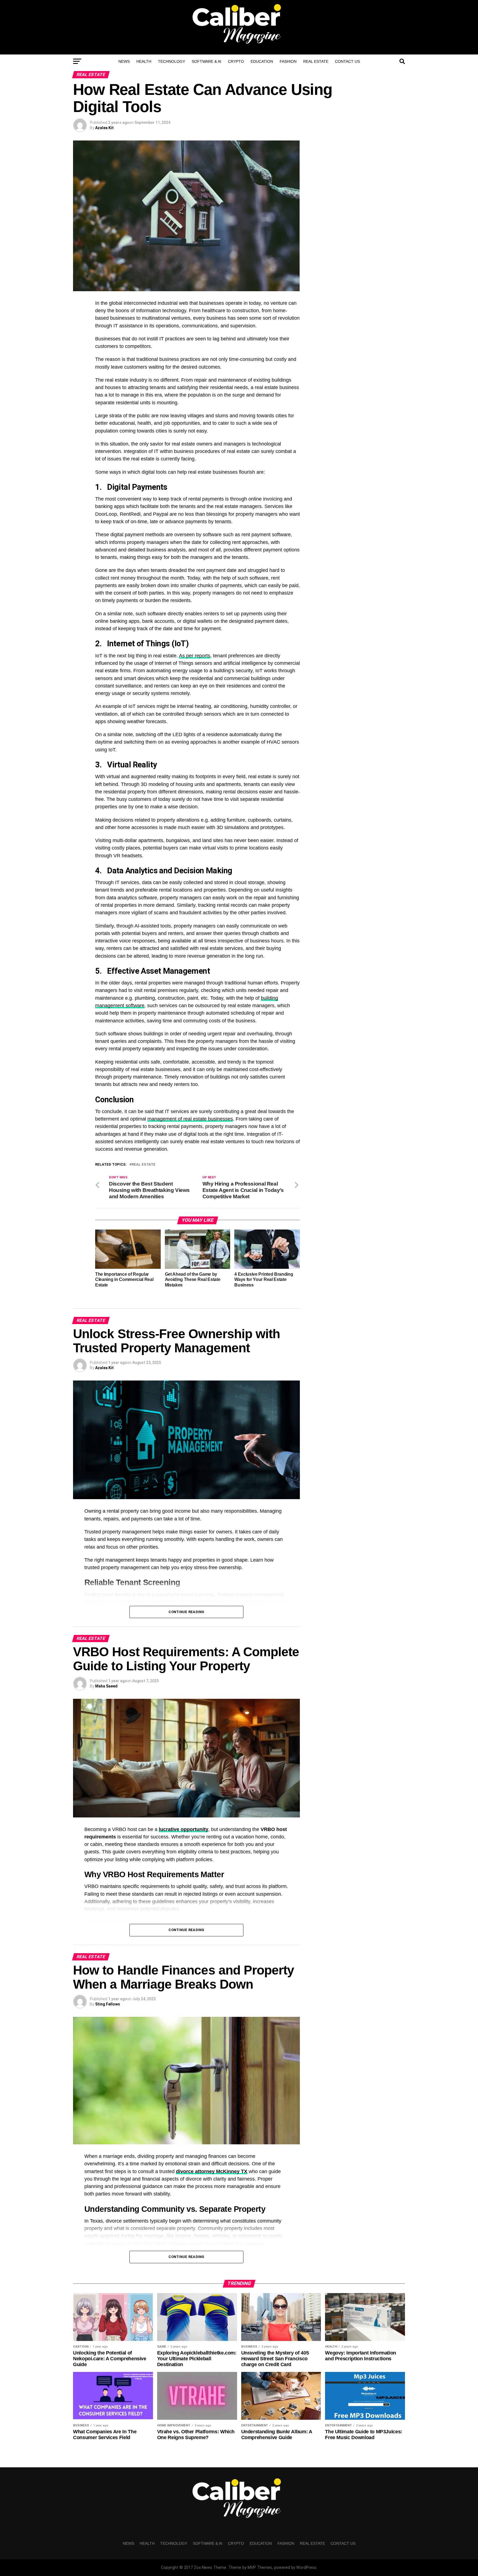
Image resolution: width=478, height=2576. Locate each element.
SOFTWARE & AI (206, 61)
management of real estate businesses (190, 1119)
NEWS (124, 61)
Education (262, 61)
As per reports (195, 656)
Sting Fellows (108, 2004)
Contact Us (347, 61)
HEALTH (144, 61)
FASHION (288, 61)
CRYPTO (236, 61)
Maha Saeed (106, 1686)
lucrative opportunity (184, 1829)
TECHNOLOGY (172, 61)
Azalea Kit (104, 128)
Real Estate (144, 1165)
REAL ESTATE (316, 61)
